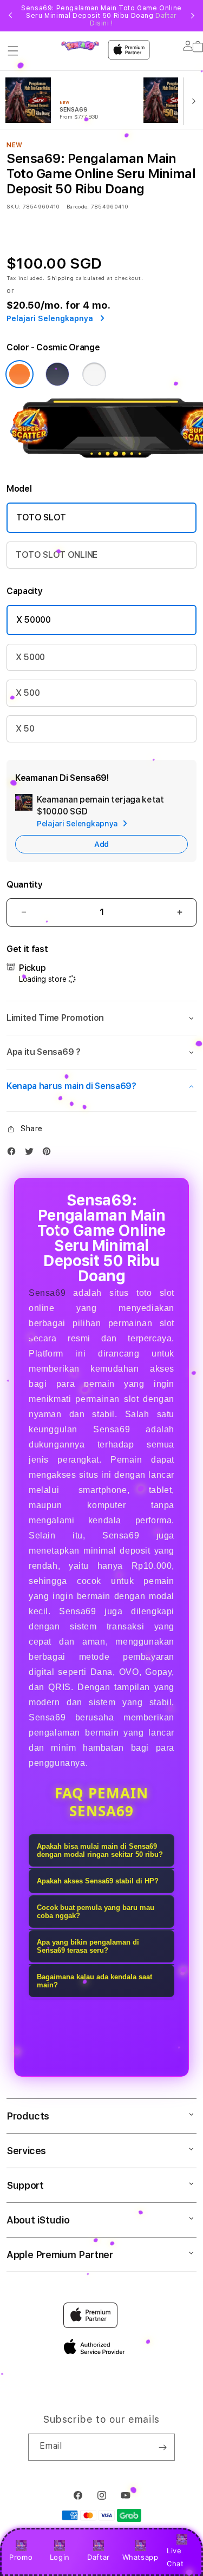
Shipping (61, 278)
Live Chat (175, 2557)
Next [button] (193, 16)
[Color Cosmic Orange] (19, 374)
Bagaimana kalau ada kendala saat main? (94, 1981)
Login (60, 2557)
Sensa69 (47, 1293)
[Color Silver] (94, 374)
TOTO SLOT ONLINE (57, 555)
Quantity (24, 885)
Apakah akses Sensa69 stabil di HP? (98, 1881)
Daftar (99, 2557)
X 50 (25, 729)
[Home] (80, 46)
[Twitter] (32, 1154)
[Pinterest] (49, 1154)
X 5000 (30, 657)
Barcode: (78, 206)
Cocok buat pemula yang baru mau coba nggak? (96, 1912)
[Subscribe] (162, 2447)
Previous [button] (10, 16)
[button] (13, 51)
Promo (21, 2557)
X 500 (28, 693)
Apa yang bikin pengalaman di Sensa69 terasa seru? (88, 1946)
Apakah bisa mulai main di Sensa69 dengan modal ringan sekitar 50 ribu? (100, 1850)
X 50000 (34, 620)
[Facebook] (14, 1154)
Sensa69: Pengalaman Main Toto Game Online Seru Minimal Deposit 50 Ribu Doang (101, 16)
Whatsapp (140, 2557)
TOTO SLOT (41, 517)
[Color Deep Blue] (57, 374)
